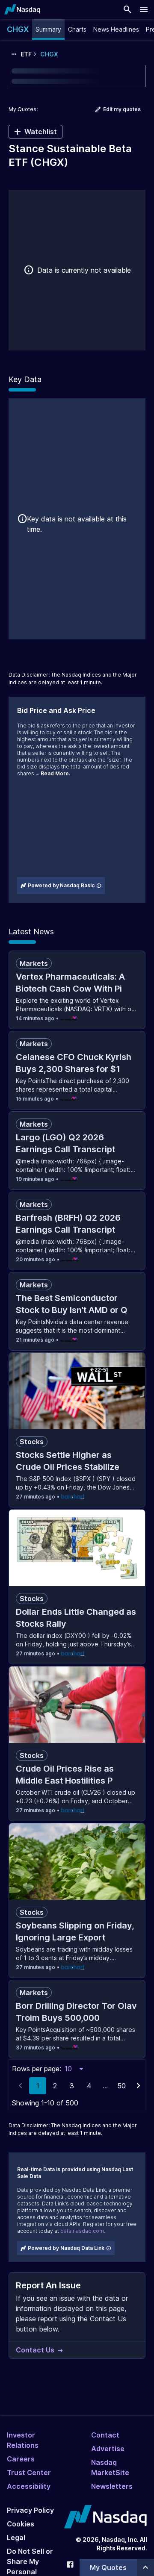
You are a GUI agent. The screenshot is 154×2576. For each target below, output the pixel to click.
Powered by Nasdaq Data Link (66, 2248)
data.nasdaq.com (82, 2231)
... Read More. (53, 773)
